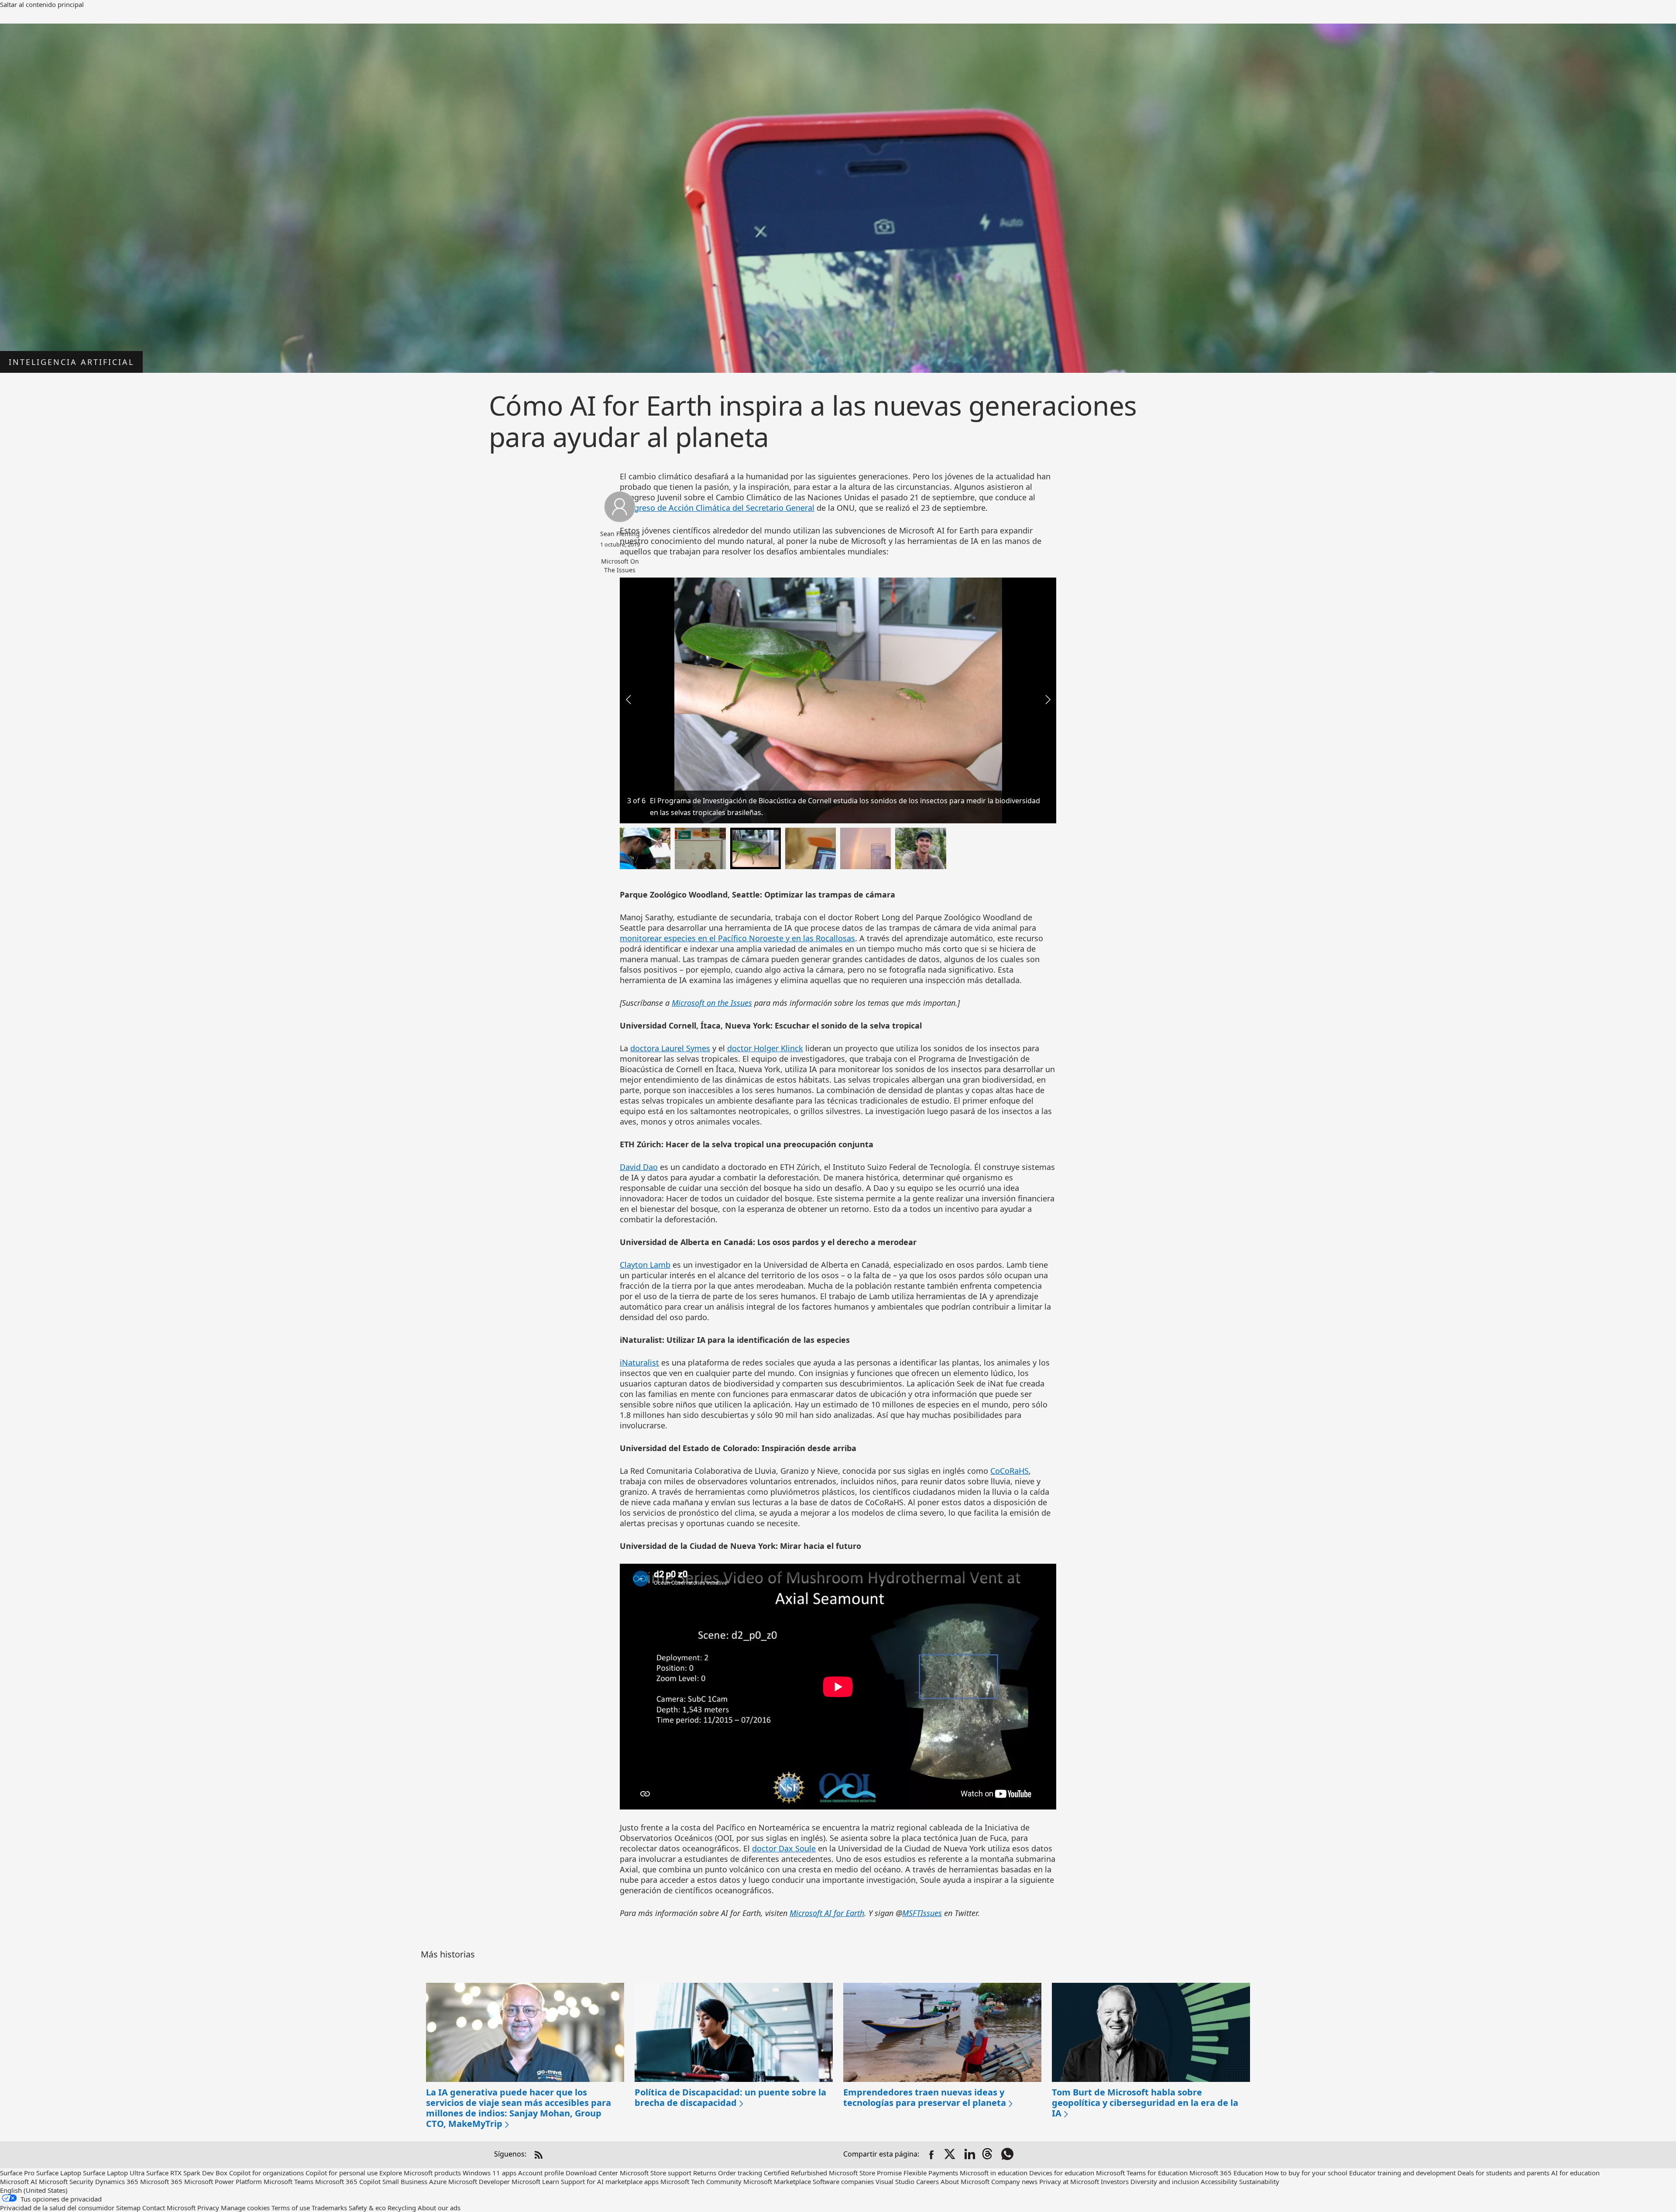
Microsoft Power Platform (223, 2181)
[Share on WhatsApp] (1008, 2155)
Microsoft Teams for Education (1142, 2173)
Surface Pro (17, 2173)
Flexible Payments (931, 2173)
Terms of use (291, 2208)
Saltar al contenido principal (42, 4)
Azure (438, 2181)
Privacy (209, 2208)
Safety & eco (367, 2208)
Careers (927, 2181)
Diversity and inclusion (1165, 2181)
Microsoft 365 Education (1226, 2173)
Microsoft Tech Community (701, 2181)
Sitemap (128, 2208)
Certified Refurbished (795, 2173)
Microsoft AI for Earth (827, 1913)
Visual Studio (895, 2181)
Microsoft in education (994, 2173)
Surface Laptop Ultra (114, 2173)
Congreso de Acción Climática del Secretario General (717, 508)
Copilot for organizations (266, 2173)
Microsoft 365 (161, 2181)
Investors (1115, 2181)
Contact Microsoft (169, 2208)
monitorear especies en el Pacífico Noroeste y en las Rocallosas (737, 938)
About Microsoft (965, 2181)
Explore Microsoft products (420, 2173)
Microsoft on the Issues (712, 1003)
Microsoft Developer (479, 2181)
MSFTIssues (922, 1913)
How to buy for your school (1306, 2173)
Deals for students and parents (1503, 2173)
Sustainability (1259, 2181)
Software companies (843, 2181)
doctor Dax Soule (784, 1848)
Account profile (541, 2173)
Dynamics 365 (117, 2181)
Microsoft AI (19, 2181)
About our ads (439, 2208)
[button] (1047, 699)
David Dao (639, 1167)
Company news (1014, 2181)
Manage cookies (245, 2208)
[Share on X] (951, 2155)
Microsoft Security (66, 2181)
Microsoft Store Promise (865, 2173)
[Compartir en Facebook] (931, 2155)
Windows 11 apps (489, 2173)
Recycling (402, 2208)
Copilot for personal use (342, 2173)
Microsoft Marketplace (777, 2181)
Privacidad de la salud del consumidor (57, 2208)
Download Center (592, 2173)
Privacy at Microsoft (1069, 2181)
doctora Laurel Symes (670, 1048)
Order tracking (740, 2173)
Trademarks (329, 2208)
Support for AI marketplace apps (610, 2181)
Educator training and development (1402, 2173)
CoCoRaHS (1010, 1471)
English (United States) (34, 2190)
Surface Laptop (59, 2173)
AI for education (1575, 2173)
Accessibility (1219, 2181)
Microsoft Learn (535, 2181)
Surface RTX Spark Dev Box (187, 2173)
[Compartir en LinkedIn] (970, 2155)
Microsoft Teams (288, 2181)
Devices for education (1062, 2173)
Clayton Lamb (645, 1265)
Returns (705, 2173)
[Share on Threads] (989, 2155)
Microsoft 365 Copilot (348, 2181)
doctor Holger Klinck (765, 1048)
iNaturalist (639, 1362)
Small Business (405, 2181)
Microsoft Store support (656, 2173)
